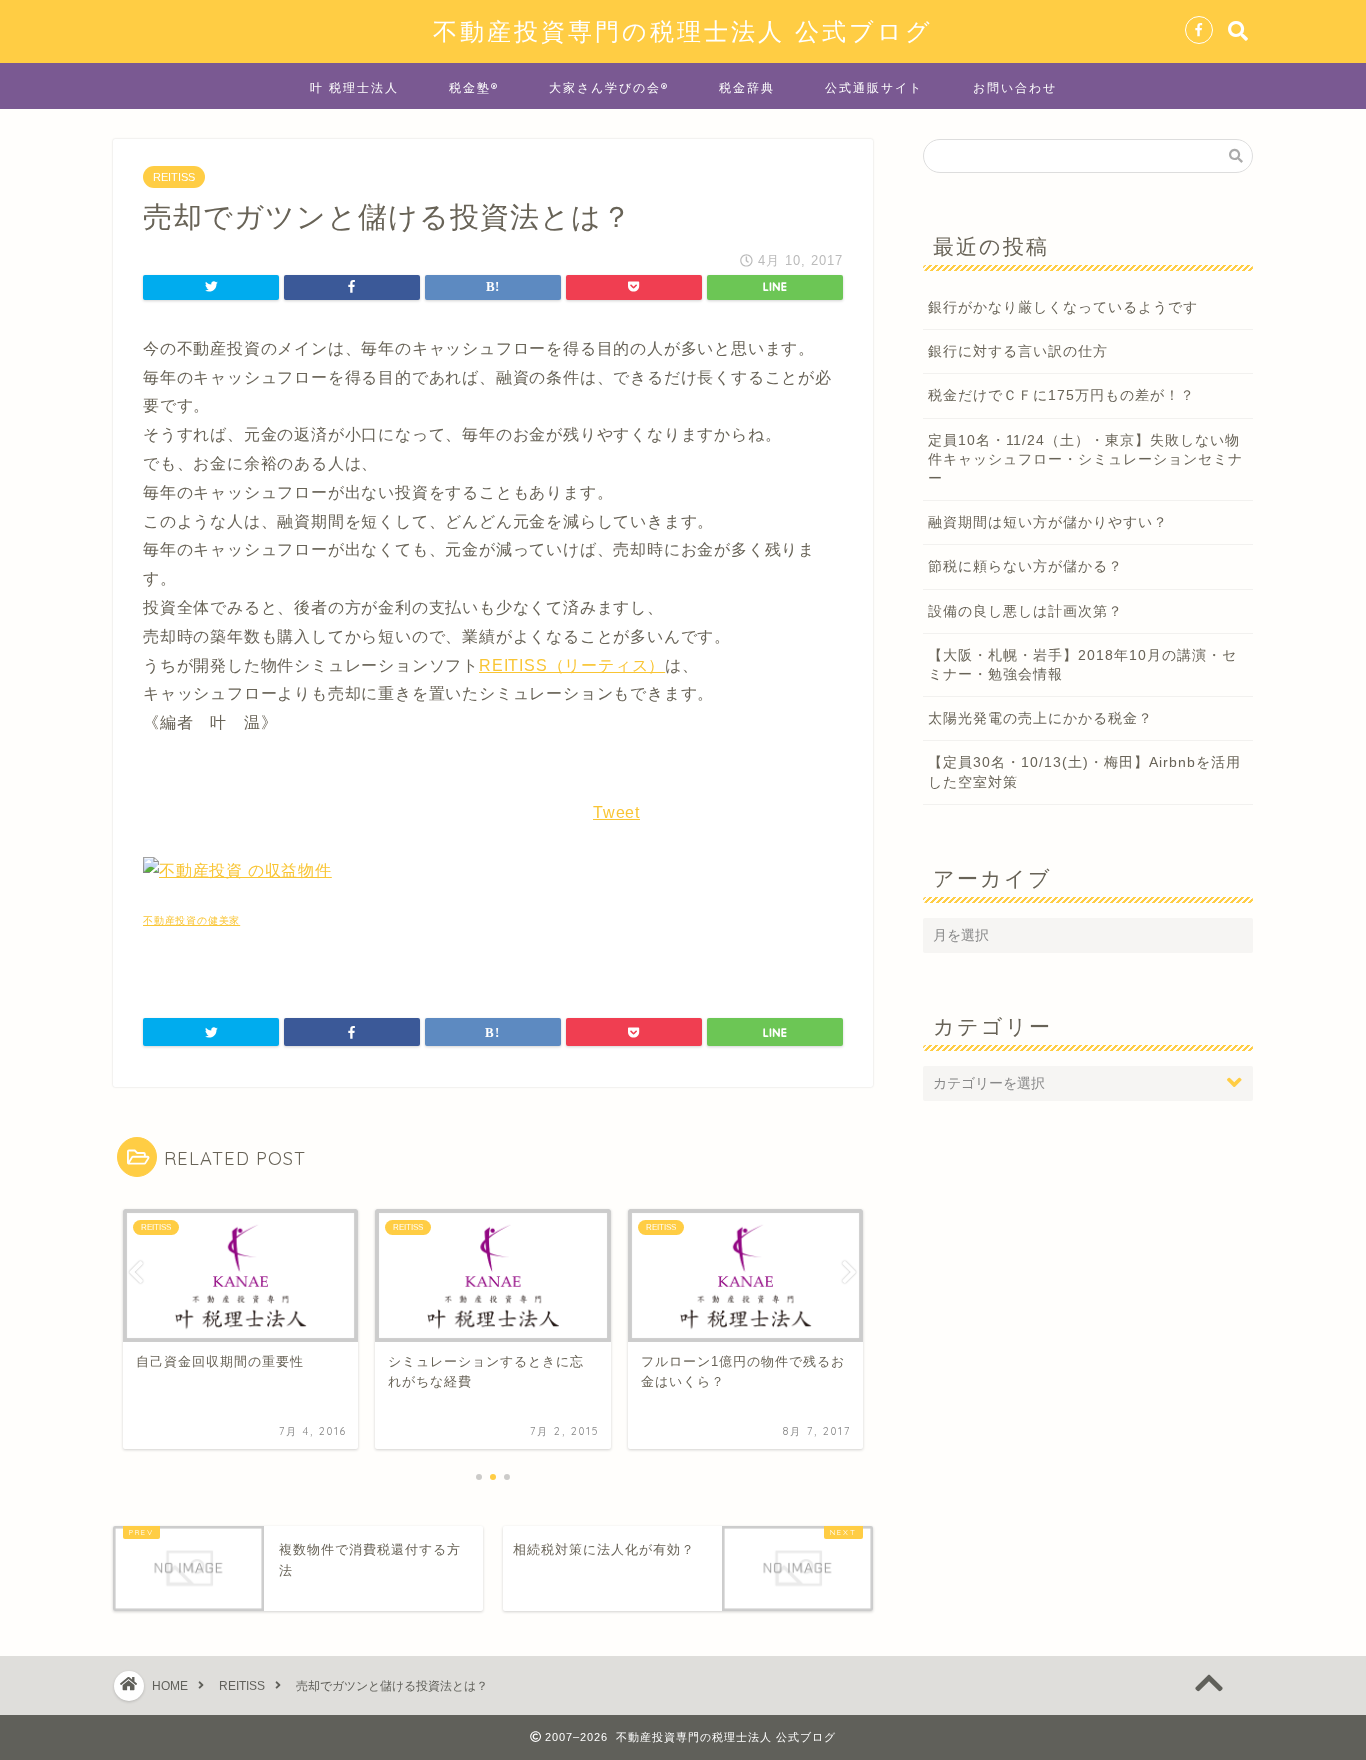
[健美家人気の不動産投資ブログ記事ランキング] (237, 870)
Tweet (616, 812)
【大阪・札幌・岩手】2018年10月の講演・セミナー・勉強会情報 (1082, 665)
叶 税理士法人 (354, 87)
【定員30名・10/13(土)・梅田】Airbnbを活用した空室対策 (1084, 772)
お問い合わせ (1015, 87)
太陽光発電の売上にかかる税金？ (1040, 718)
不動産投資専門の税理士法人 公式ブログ (683, 31)
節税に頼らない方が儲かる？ (1025, 566)
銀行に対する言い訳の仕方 (1018, 351)
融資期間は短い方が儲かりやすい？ (1048, 522)
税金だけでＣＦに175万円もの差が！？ (1061, 395)
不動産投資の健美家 (191, 920)
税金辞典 (747, 87)
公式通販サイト (874, 87)
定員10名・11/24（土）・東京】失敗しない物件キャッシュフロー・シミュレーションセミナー (1085, 459)
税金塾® (474, 87)
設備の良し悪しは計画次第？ (1025, 611)
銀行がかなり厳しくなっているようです (1063, 307)
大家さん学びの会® (609, 87)
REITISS (174, 177)
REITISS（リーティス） (572, 665)
